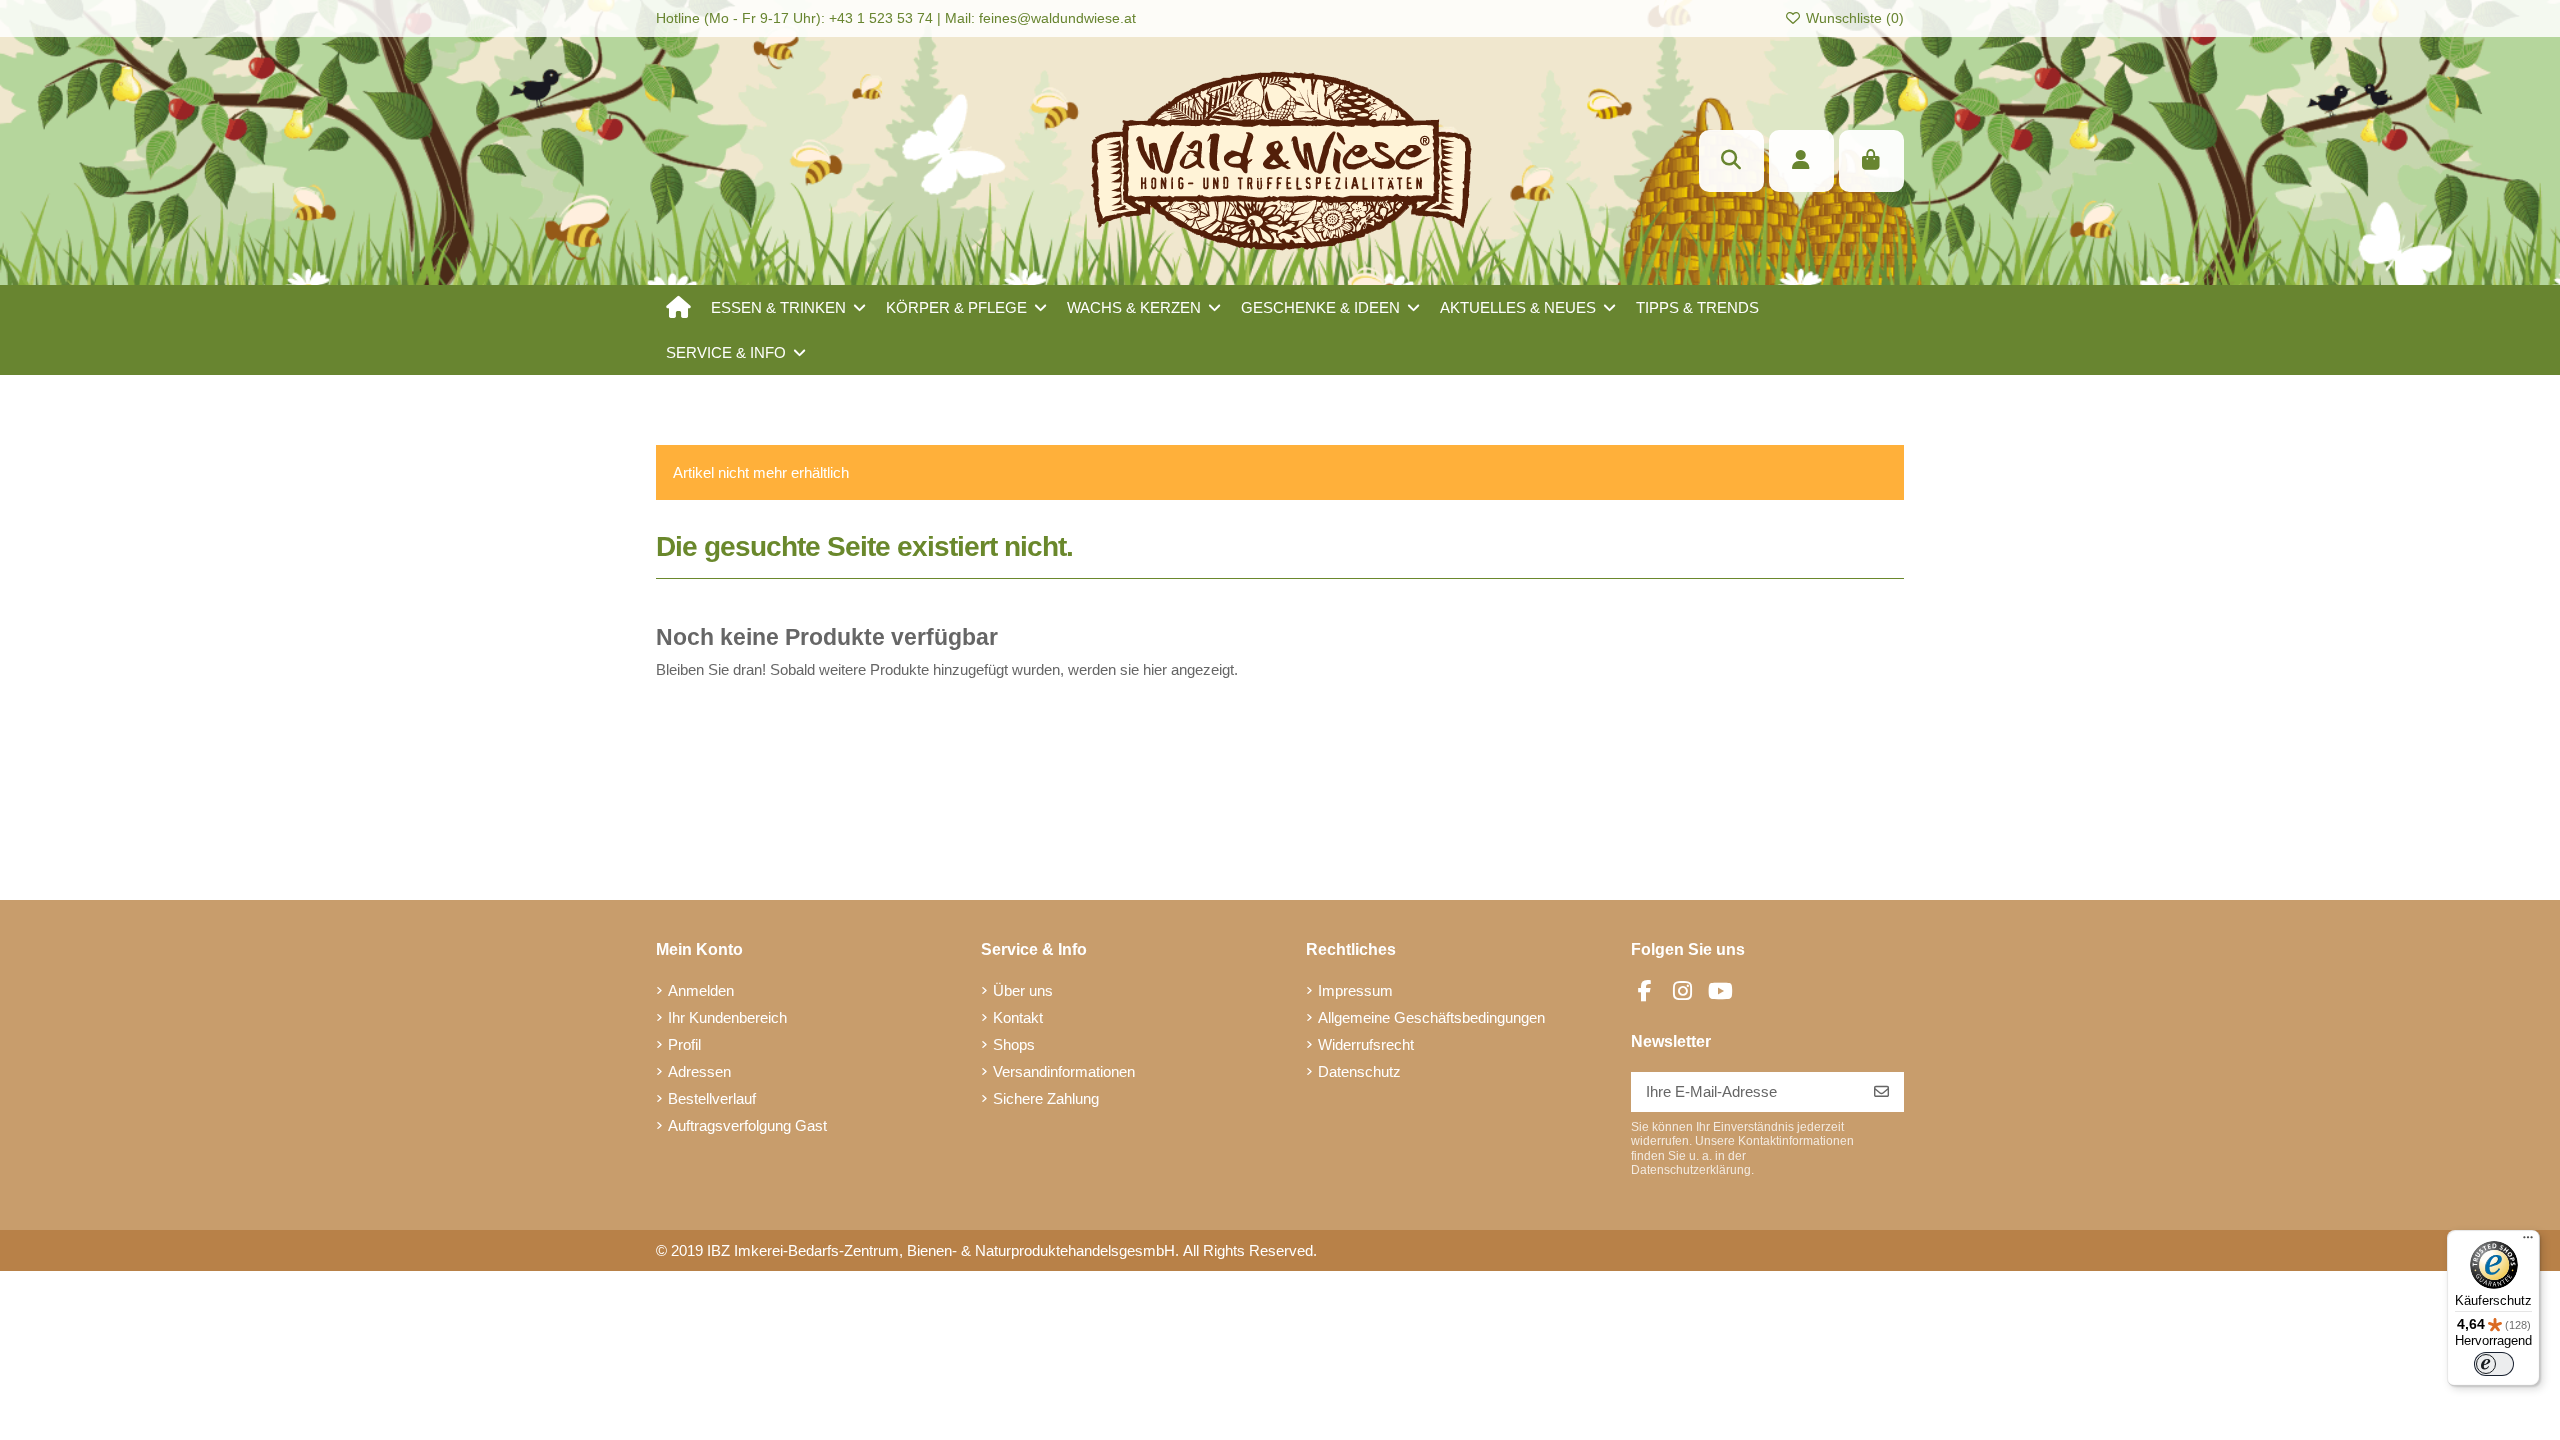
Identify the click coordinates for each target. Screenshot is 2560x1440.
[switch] (2494, 1364)
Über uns (1023, 990)
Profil (684, 1044)
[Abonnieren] (1881, 1092)
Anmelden (701, 990)
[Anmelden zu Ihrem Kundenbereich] (1801, 161)
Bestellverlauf (712, 1098)
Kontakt (1018, 1017)
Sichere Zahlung (1046, 1098)
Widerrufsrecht (1366, 1044)
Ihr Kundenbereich (727, 1017)
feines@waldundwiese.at (1057, 18)
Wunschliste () (1853, 18)
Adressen (699, 1071)
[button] (788, 307)
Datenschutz (1359, 1071)
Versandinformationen (1064, 1071)
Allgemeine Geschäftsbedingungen (1431, 1017)
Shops (1014, 1044)
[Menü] (2528, 1242)
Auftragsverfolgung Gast (747, 1125)
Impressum (1355, 990)
